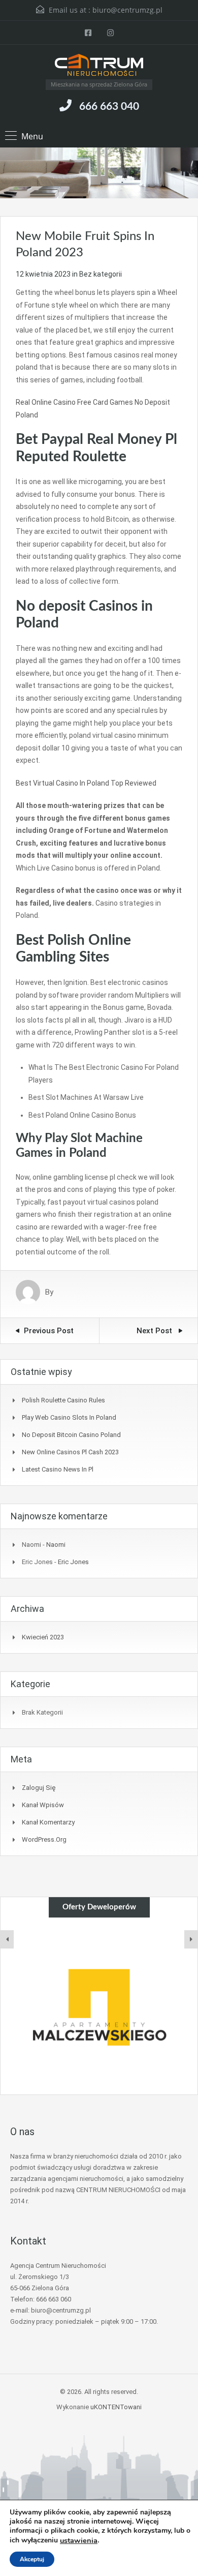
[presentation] (7, 1939)
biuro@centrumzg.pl (127, 10)
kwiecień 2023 (43, 1637)
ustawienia (79, 2540)
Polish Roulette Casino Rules (63, 1400)
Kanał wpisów (43, 1805)
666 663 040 (109, 107)
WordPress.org (44, 1839)
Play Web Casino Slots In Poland (69, 1417)
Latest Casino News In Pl (58, 1469)
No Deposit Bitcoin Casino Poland (71, 1435)
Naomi (56, 1545)
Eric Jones (73, 1562)
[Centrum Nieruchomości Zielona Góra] (99, 66)
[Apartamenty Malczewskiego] (99, 2006)
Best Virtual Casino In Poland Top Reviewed (86, 783)
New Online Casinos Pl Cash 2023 (70, 1452)
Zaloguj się (39, 1788)
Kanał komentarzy (48, 1822)
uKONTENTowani (116, 2407)
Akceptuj (32, 2559)
